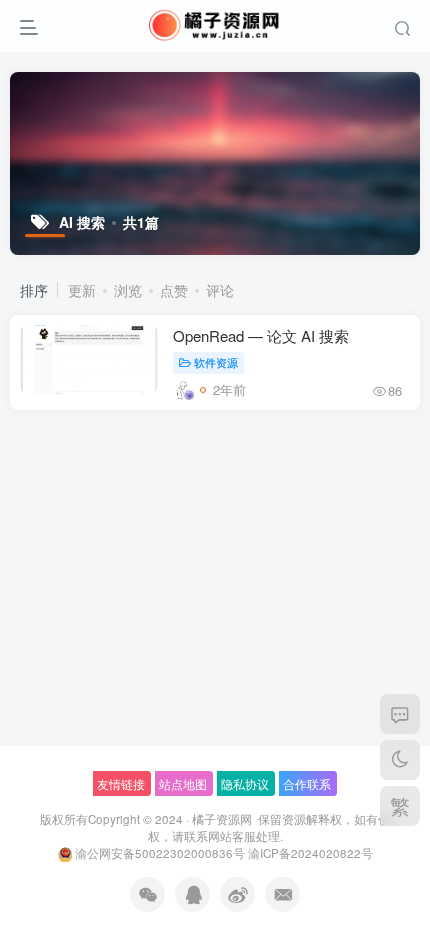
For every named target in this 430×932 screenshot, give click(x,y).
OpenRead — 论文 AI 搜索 (261, 335)
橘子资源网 (222, 819)
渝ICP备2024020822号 (310, 853)
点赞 (174, 290)
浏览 (128, 290)
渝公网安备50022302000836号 (160, 853)
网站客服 (232, 836)
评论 (220, 290)
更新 (82, 290)
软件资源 (216, 362)
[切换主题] (400, 760)
